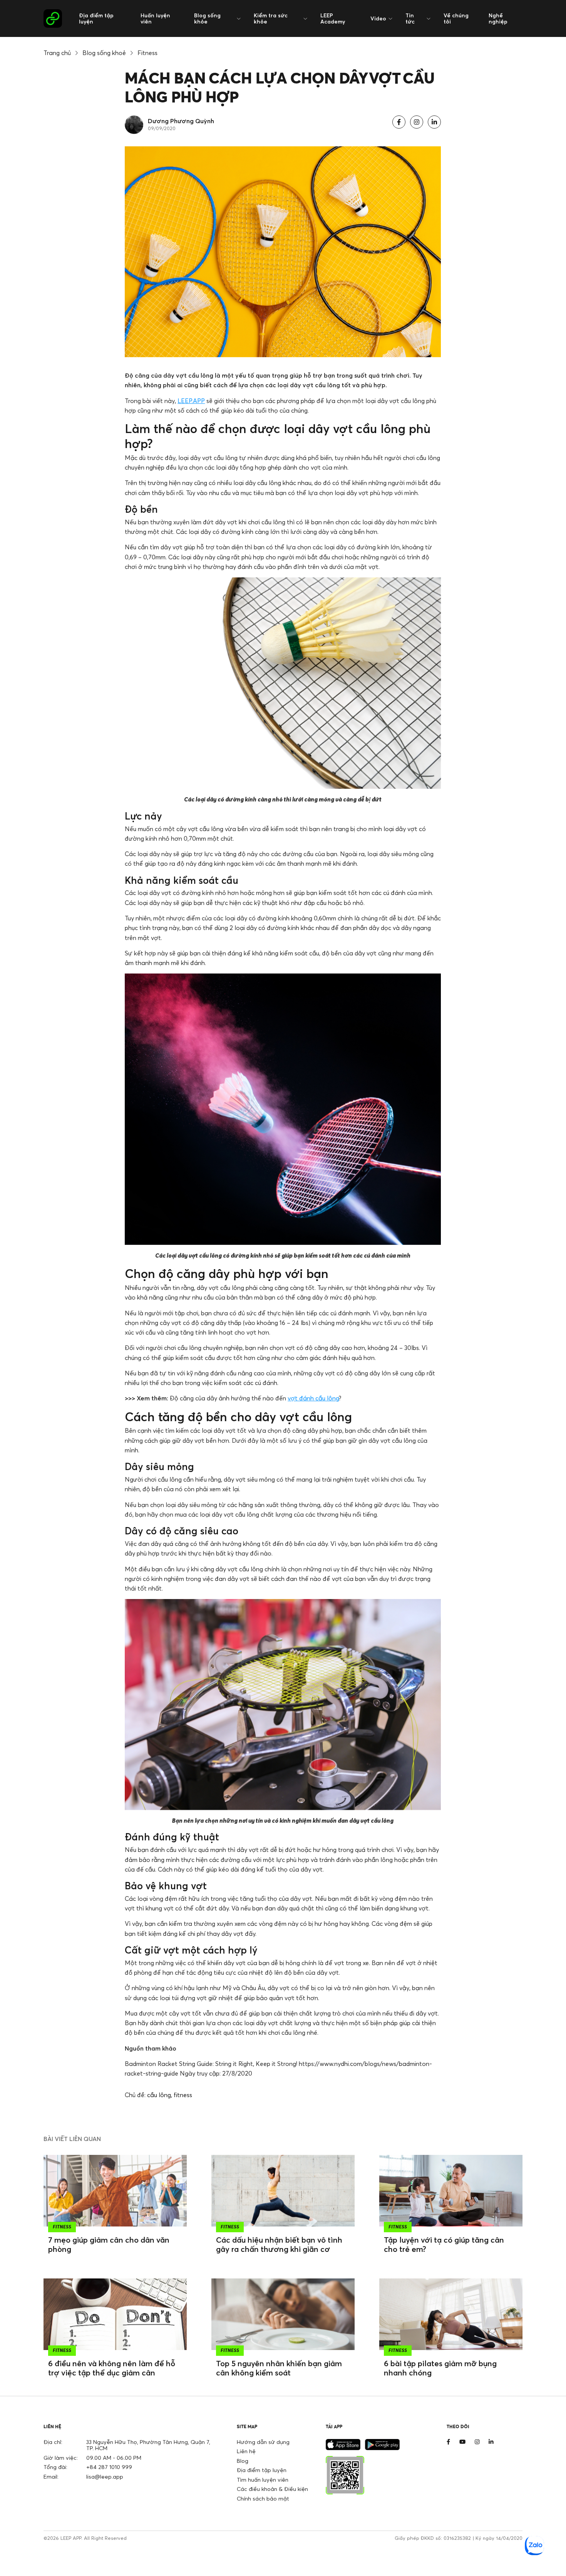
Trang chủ (57, 53)
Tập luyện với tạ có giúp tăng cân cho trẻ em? (444, 2244)
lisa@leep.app (105, 2476)
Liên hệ (246, 2451)
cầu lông (159, 2095)
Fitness (147, 53)
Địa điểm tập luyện (96, 18)
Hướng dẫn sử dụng (263, 2442)
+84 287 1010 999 (109, 2467)
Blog (243, 2461)
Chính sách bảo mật (263, 2498)
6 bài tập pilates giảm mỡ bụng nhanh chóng (440, 2368)
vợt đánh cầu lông (313, 1398)
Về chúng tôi (456, 18)
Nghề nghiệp (498, 18)
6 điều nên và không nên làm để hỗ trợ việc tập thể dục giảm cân (112, 2368)
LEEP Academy (333, 18)
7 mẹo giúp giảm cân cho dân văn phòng (109, 2244)
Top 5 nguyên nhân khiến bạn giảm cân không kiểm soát (279, 2368)
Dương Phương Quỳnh (181, 121)
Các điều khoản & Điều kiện (272, 2489)
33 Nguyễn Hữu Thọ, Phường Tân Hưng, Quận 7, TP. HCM (148, 2445)
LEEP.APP (191, 401)
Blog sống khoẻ (104, 53)
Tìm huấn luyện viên (263, 2480)
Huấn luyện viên (155, 18)
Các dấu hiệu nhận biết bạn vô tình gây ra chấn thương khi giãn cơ (279, 2244)
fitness (183, 2095)
